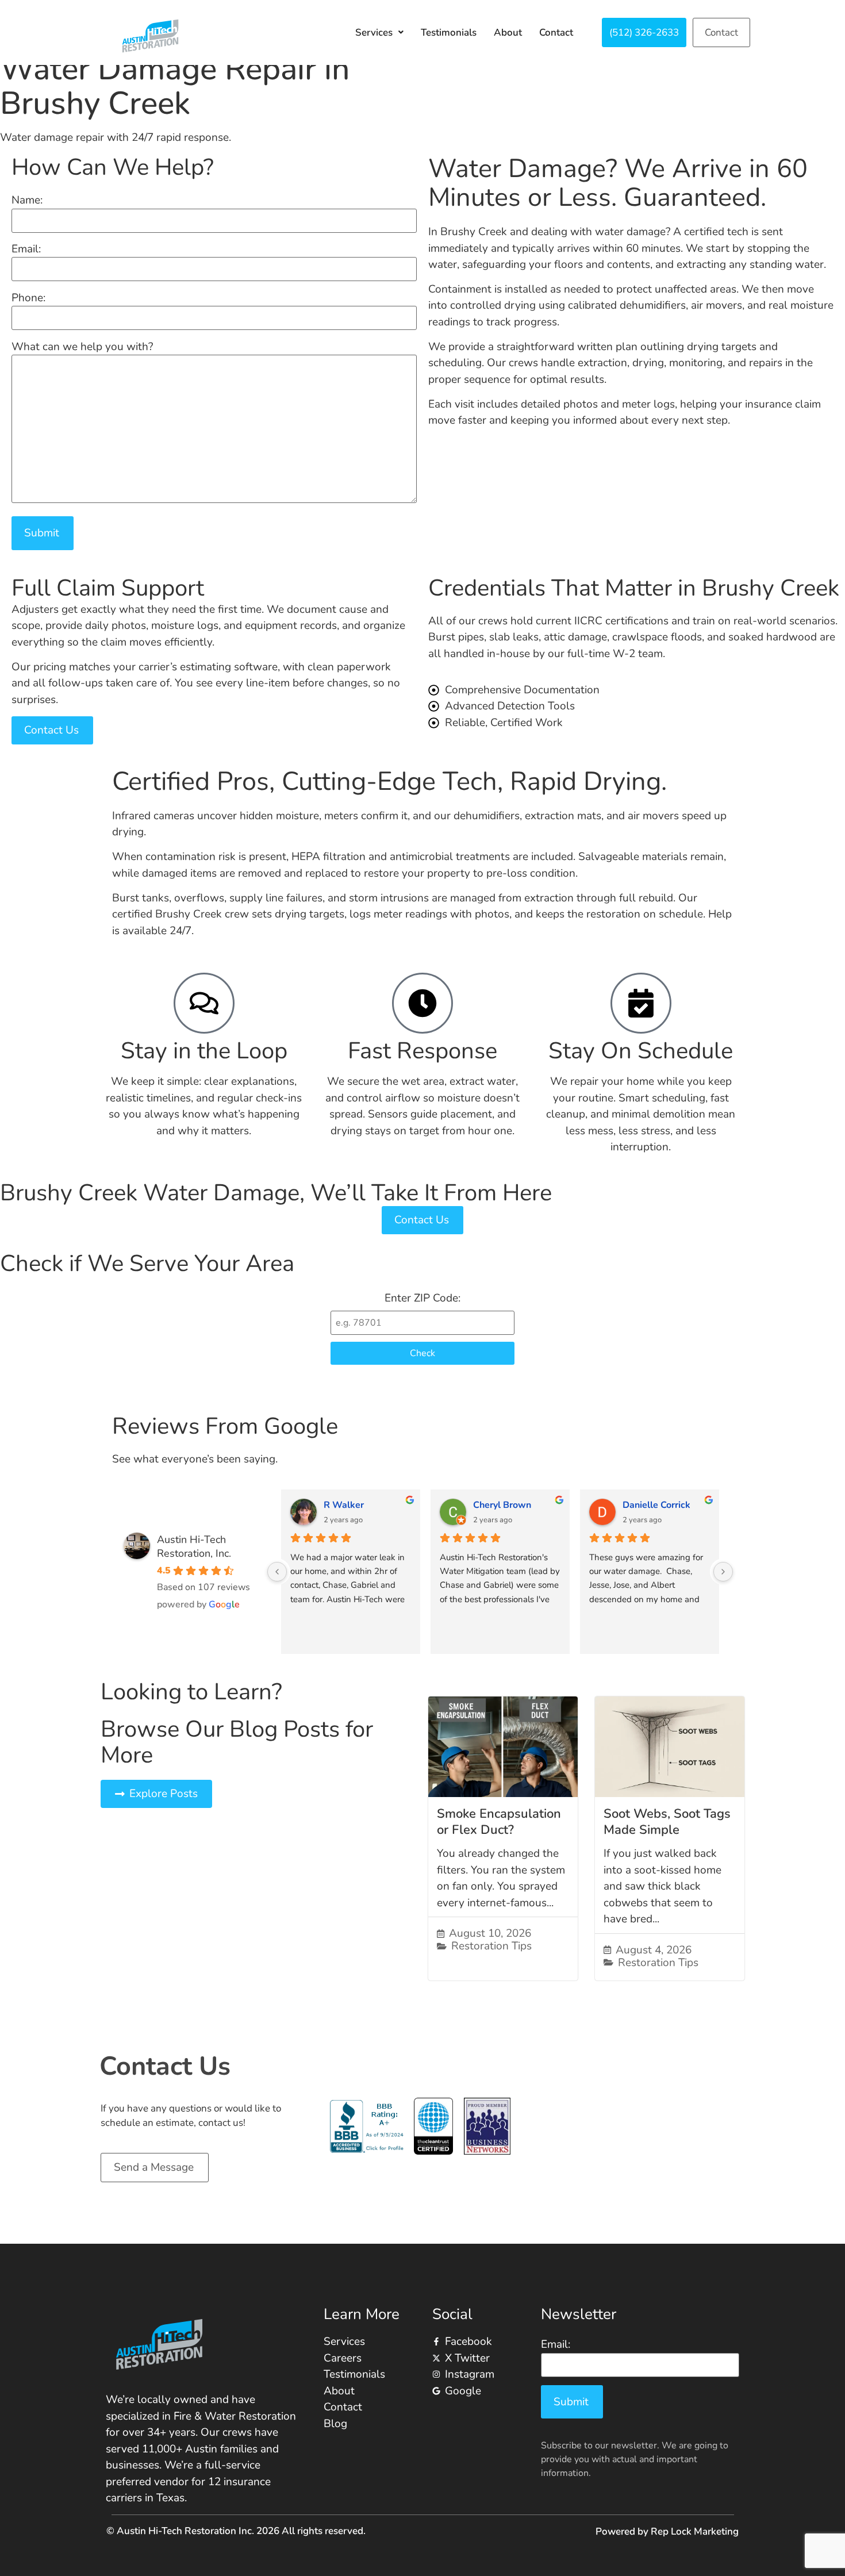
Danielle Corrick (656, 1505)
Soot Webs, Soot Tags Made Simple (667, 1822)
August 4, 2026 (654, 1950)
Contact (556, 32)
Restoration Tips (491, 1946)
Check (422, 1353)
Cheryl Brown (502, 1505)
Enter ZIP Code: (422, 1298)
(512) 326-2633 (644, 32)
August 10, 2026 (490, 1934)
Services (374, 32)
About (508, 32)
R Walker (344, 1505)
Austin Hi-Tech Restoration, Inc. (194, 1546)
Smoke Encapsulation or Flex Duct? (499, 1822)
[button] (379, 32)
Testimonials (449, 32)
